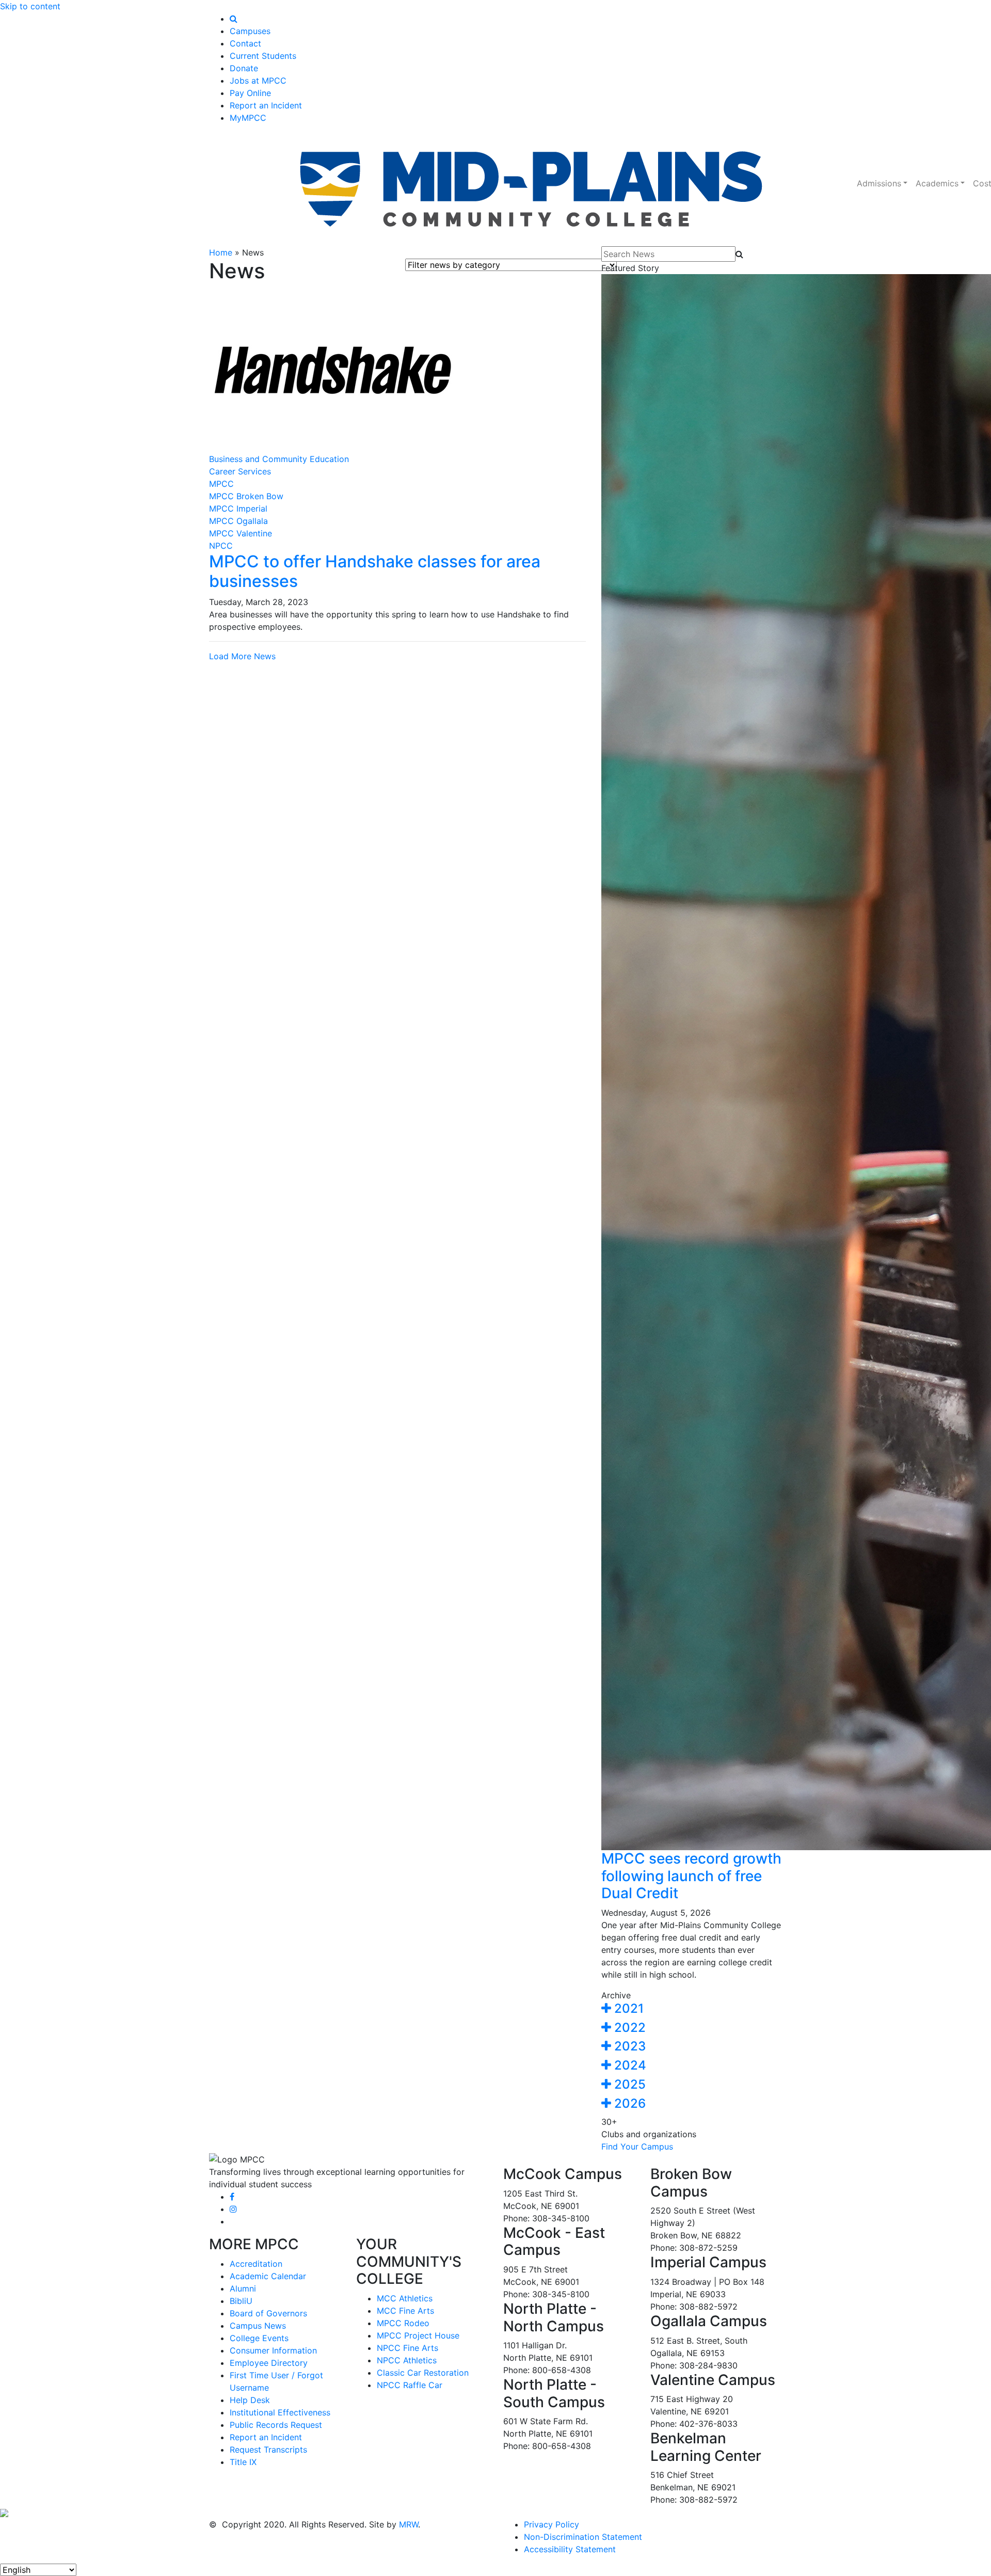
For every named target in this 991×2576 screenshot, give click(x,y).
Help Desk (250, 2400)
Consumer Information (273, 2350)
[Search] (234, 19)
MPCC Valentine (241, 533)
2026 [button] (628, 2103)
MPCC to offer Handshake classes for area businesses (375, 571)
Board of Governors (268, 2313)
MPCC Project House (418, 2335)
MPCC (221, 484)
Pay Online (250, 93)
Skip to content (30, 6)
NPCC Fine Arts (407, 2348)
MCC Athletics (405, 2298)
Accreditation (256, 2264)
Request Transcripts (268, 2450)
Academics (937, 183)
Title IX (243, 2462)
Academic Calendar (268, 2276)
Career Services (240, 471)
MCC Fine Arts (405, 2311)
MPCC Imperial (238, 508)
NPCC (221, 546)
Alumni (243, 2288)
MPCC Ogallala (238, 521)
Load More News (242, 656)
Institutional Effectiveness (280, 2412)
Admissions (879, 183)
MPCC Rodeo (403, 2323)
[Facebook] (232, 2197)
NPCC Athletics (407, 2360)
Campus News (258, 2326)
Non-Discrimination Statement (583, 2537)
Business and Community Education (279, 459)
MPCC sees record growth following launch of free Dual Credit (691, 1876)
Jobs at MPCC (258, 81)
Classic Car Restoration (423, 2373)
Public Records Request (276, 2425)
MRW (409, 2524)
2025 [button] (628, 2084)
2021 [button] (627, 2008)
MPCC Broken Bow (246, 496)
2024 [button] (629, 2065)
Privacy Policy (552, 2524)
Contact (245, 43)
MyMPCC (248, 118)
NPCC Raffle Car (410, 2385)
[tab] (692, 2009)
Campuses (250, 31)
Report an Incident (266, 105)
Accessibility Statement (570, 2549)
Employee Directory (269, 2363)
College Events (259, 2338)
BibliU (241, 2301)
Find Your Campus (637, 2146)
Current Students (263, 56)
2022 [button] (628, 2028)
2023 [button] (628, 2046)
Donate (244, 68)
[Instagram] (233, 2209)
